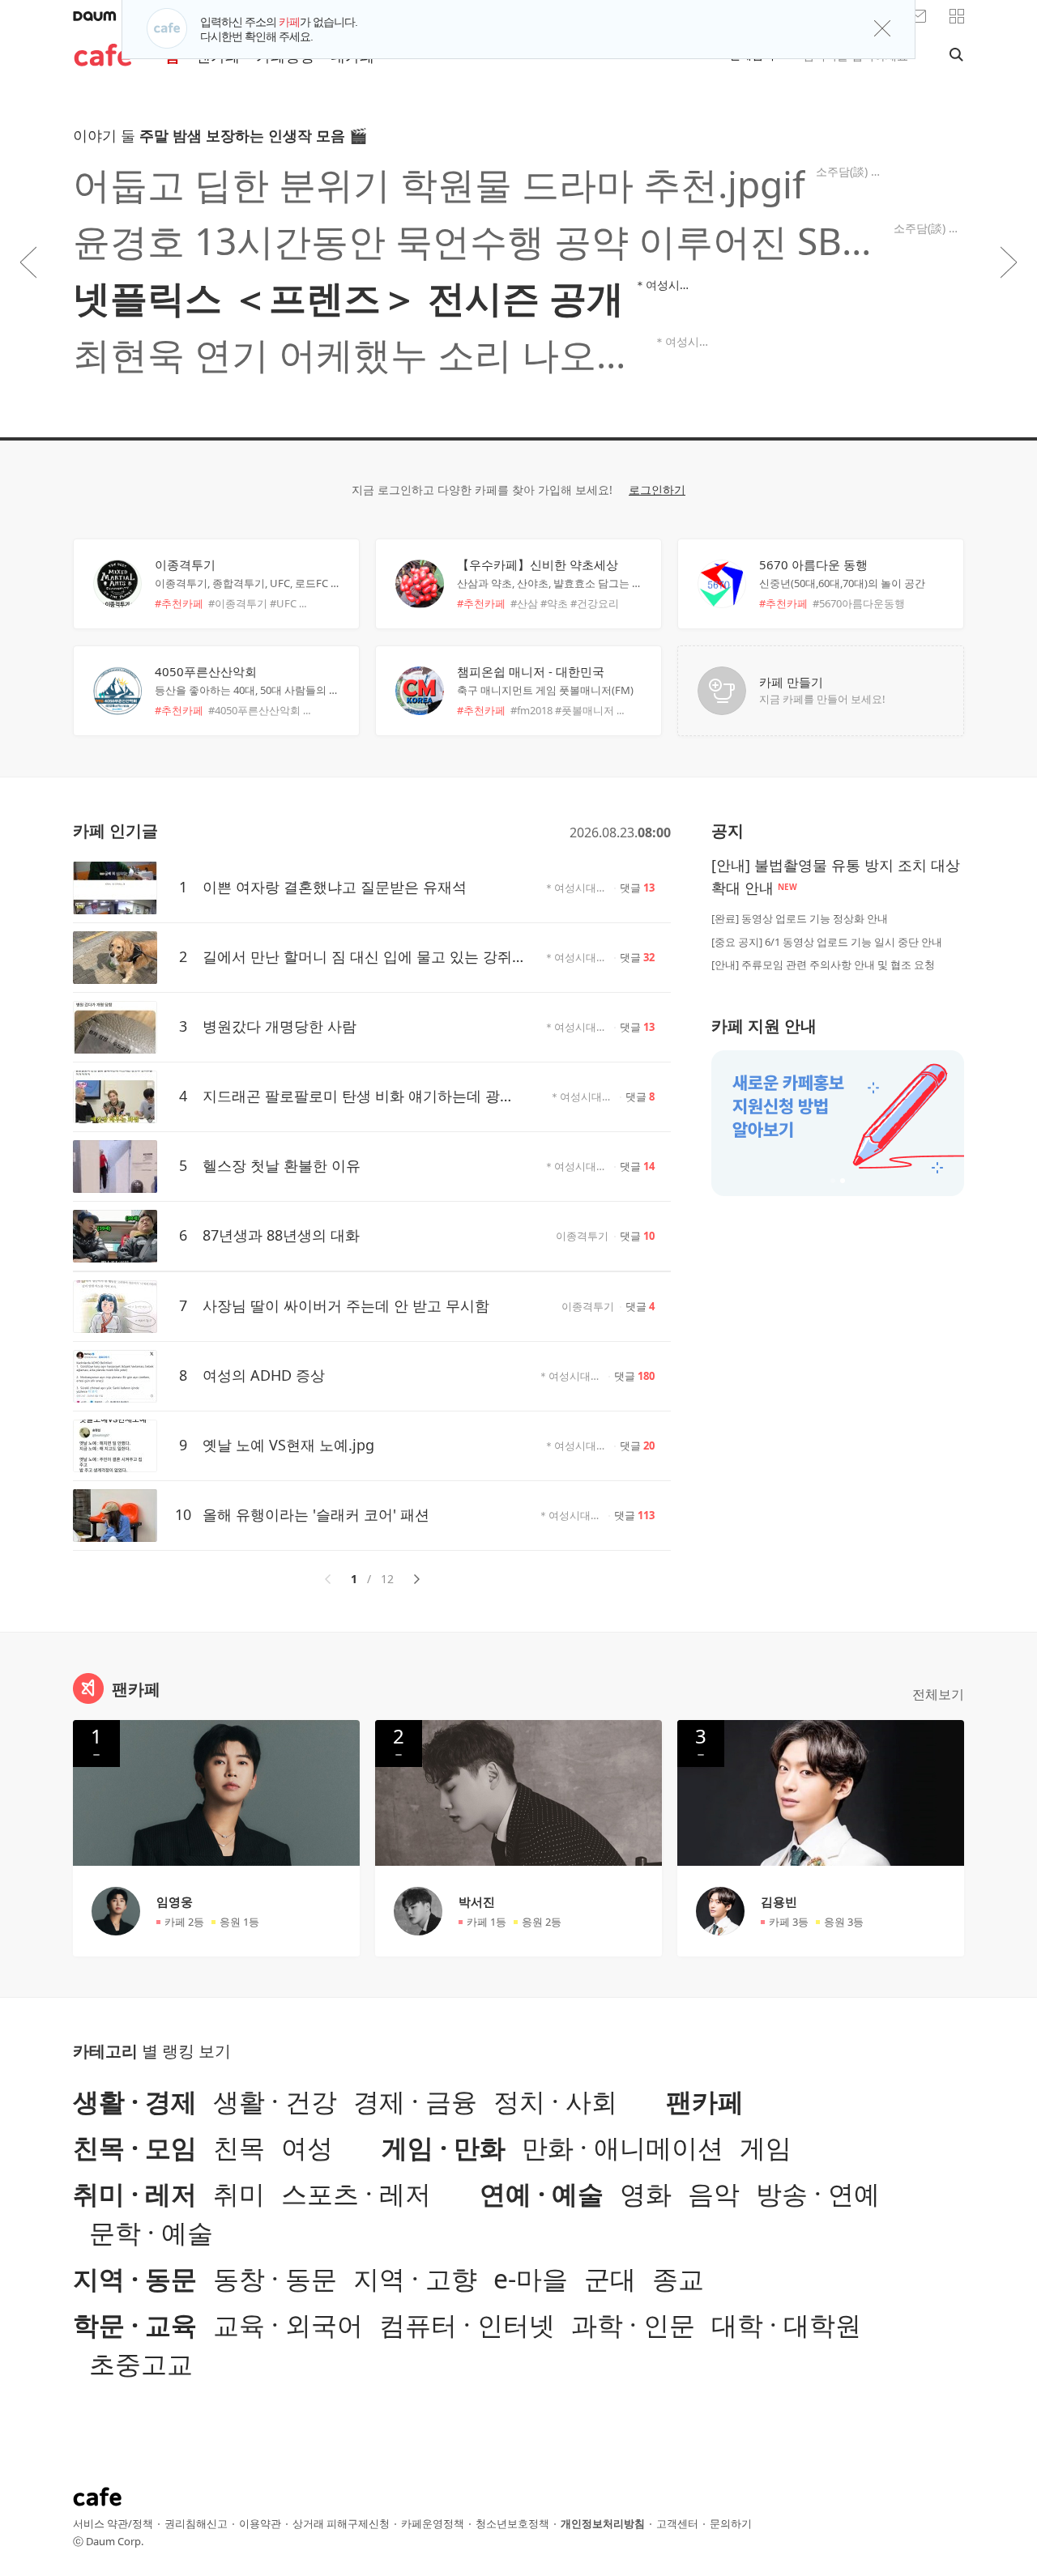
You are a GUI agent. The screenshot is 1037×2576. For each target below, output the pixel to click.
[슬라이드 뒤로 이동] (1009, 262)
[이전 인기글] (327, 1579)
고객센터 (677, 2523)
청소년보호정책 (512, 2523)
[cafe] (103, 58)
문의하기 (731, 2523)
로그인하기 (657, 490)
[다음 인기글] (416, 1579)
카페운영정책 (433, 2523)
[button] (957, 16)
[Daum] (95, 16)
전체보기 (938, 1694)
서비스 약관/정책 (113, 2523)
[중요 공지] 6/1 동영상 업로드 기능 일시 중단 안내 (827, 942)
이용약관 (260, 2523)
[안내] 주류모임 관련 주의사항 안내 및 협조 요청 (823, 964)
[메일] (918, 16)
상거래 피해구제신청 (341, 2523)
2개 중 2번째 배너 (843, 1181)
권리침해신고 (196, 2523)
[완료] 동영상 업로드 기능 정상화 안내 (800, 918)
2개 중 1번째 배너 (833, 1181)
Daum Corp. (115, 2541)
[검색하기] (953, 55)
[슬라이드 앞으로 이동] (28, 262)
